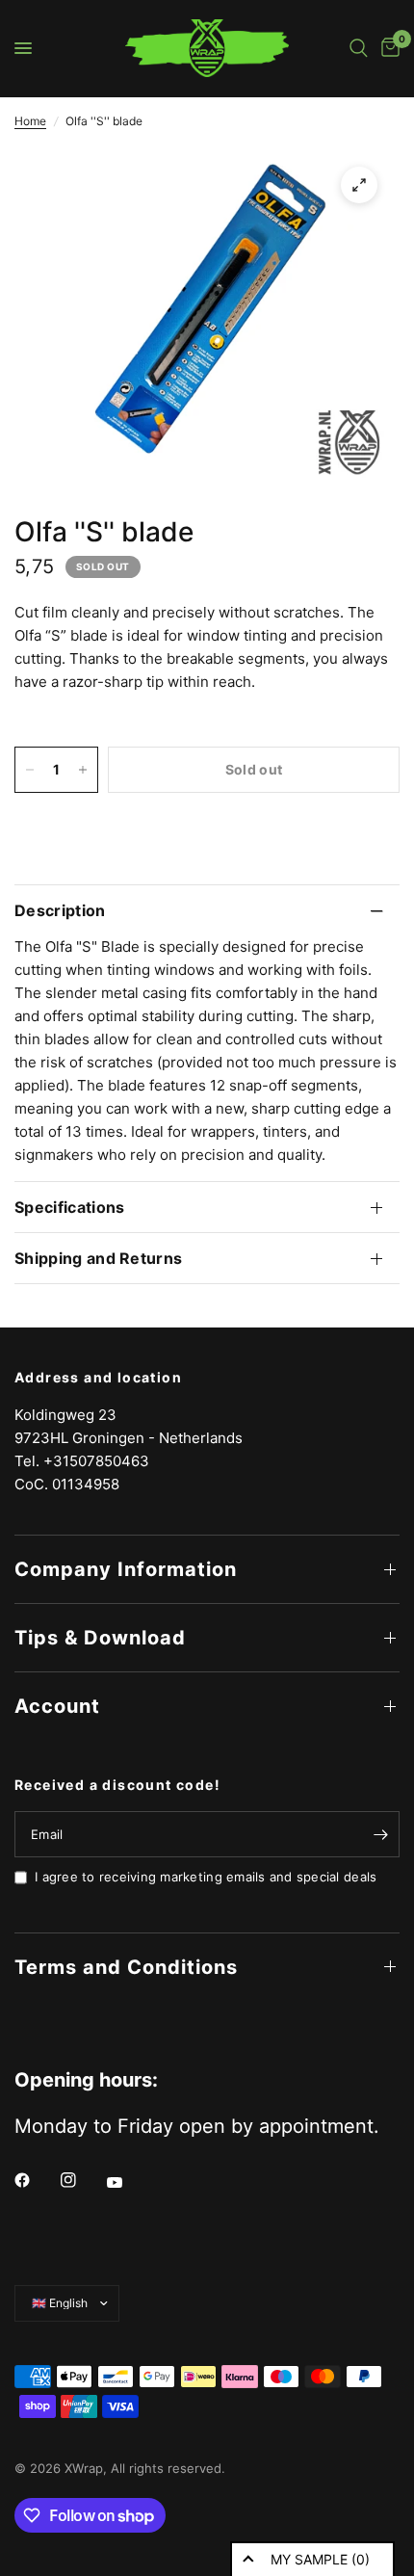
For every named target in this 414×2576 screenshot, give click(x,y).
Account (57, 1706)
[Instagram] (82, 2180)
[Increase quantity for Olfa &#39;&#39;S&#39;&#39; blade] (83, 770)
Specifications (69, 1207)
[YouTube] (128, 2182)
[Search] (359, 48)
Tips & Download (100, 1638)
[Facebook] (36, 2180)
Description (60, 910)
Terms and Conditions (126, 1967)
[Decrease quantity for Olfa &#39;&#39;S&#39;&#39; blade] (30, 770)
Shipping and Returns (98, 1258)
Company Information (126, 1569)
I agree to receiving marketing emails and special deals (206, 1877)
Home (30, 121)
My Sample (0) (320, 2559)
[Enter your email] (380, 1834)
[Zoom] (359, 185)
